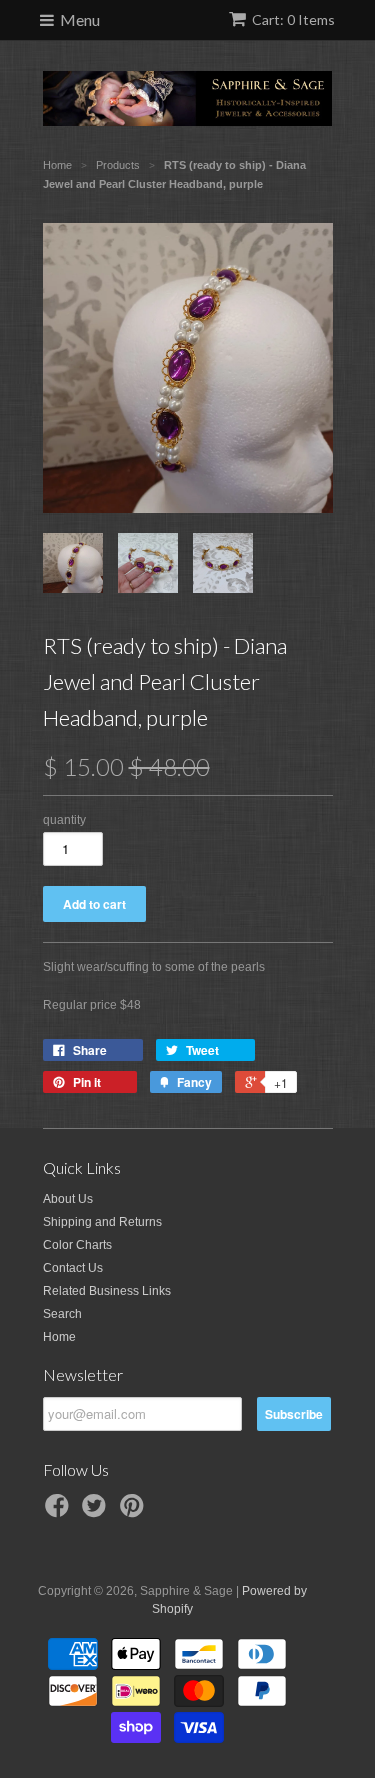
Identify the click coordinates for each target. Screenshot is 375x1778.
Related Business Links (107, 1291)
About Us (68, 1199)
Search (62, 1314)
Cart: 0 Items (293, 19)
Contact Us (73, 1268)
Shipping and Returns (102, 1222)
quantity (64, 820)
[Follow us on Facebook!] (60, 1512)
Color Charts (77, 1245)
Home (59, 1337)
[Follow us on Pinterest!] (135, 1512)
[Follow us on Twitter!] (97, 1512)
